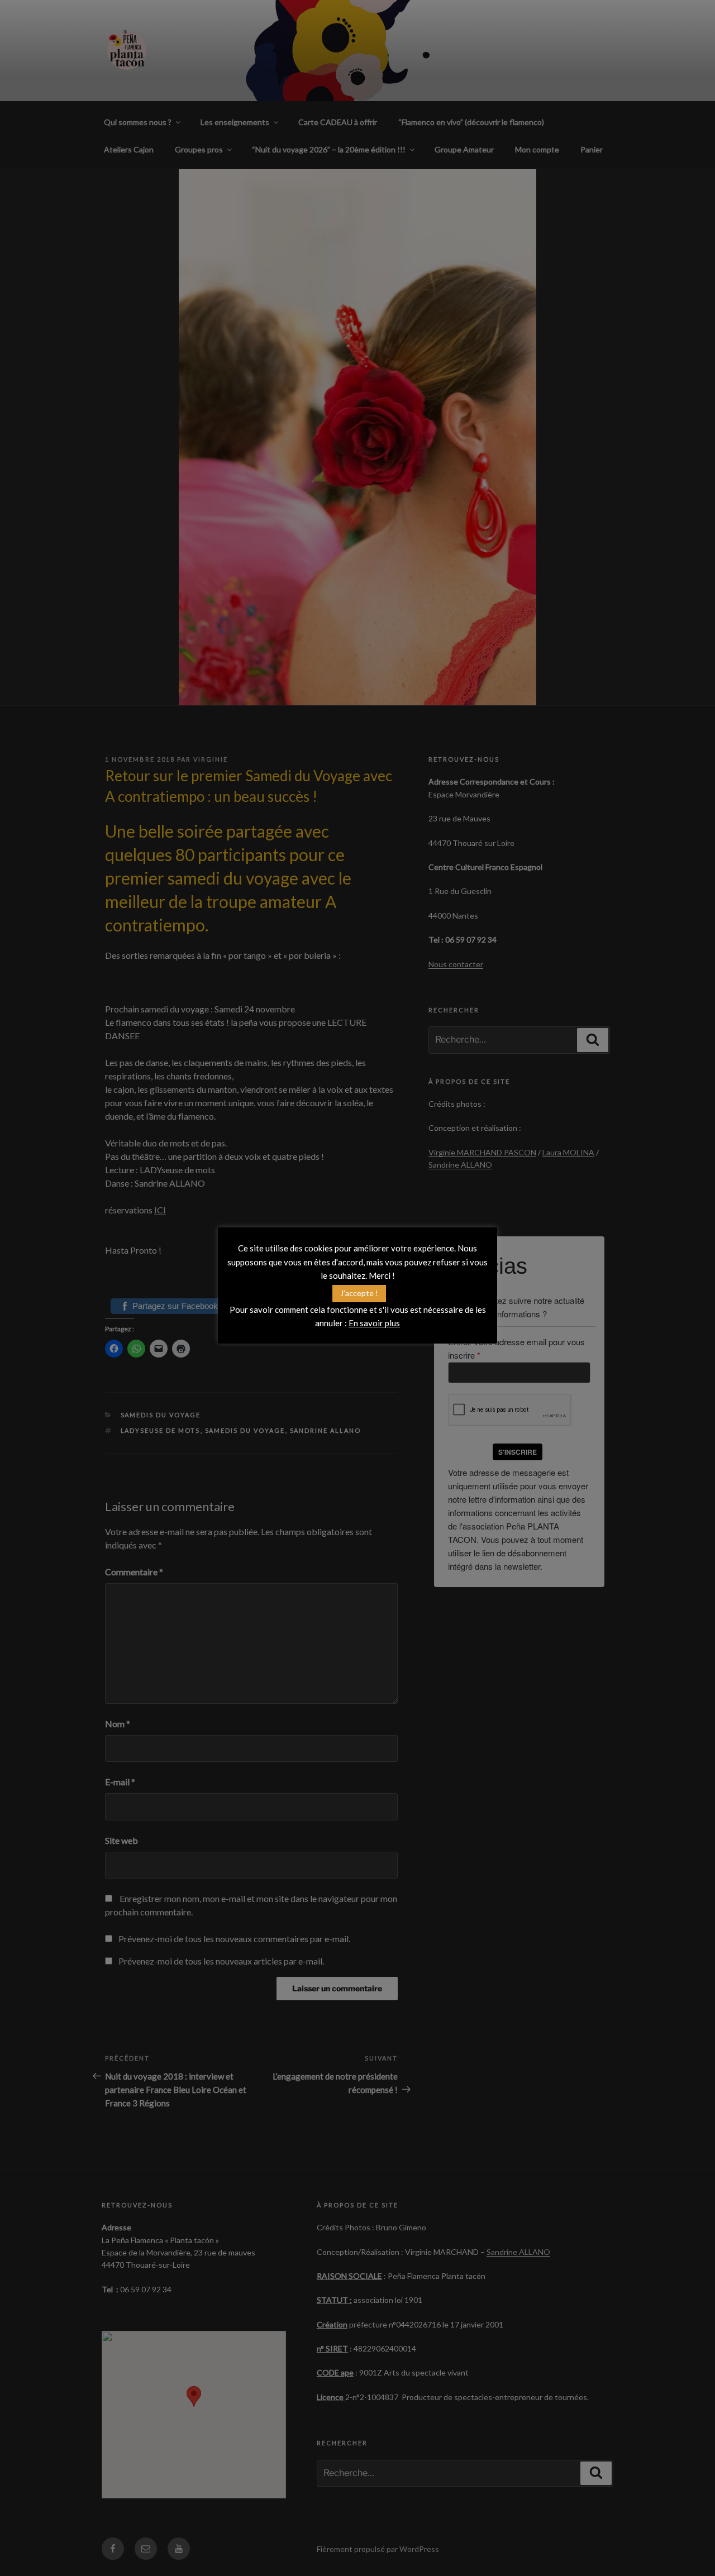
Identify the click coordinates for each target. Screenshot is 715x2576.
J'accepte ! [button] (359, 1293)
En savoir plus (374, 1323)
